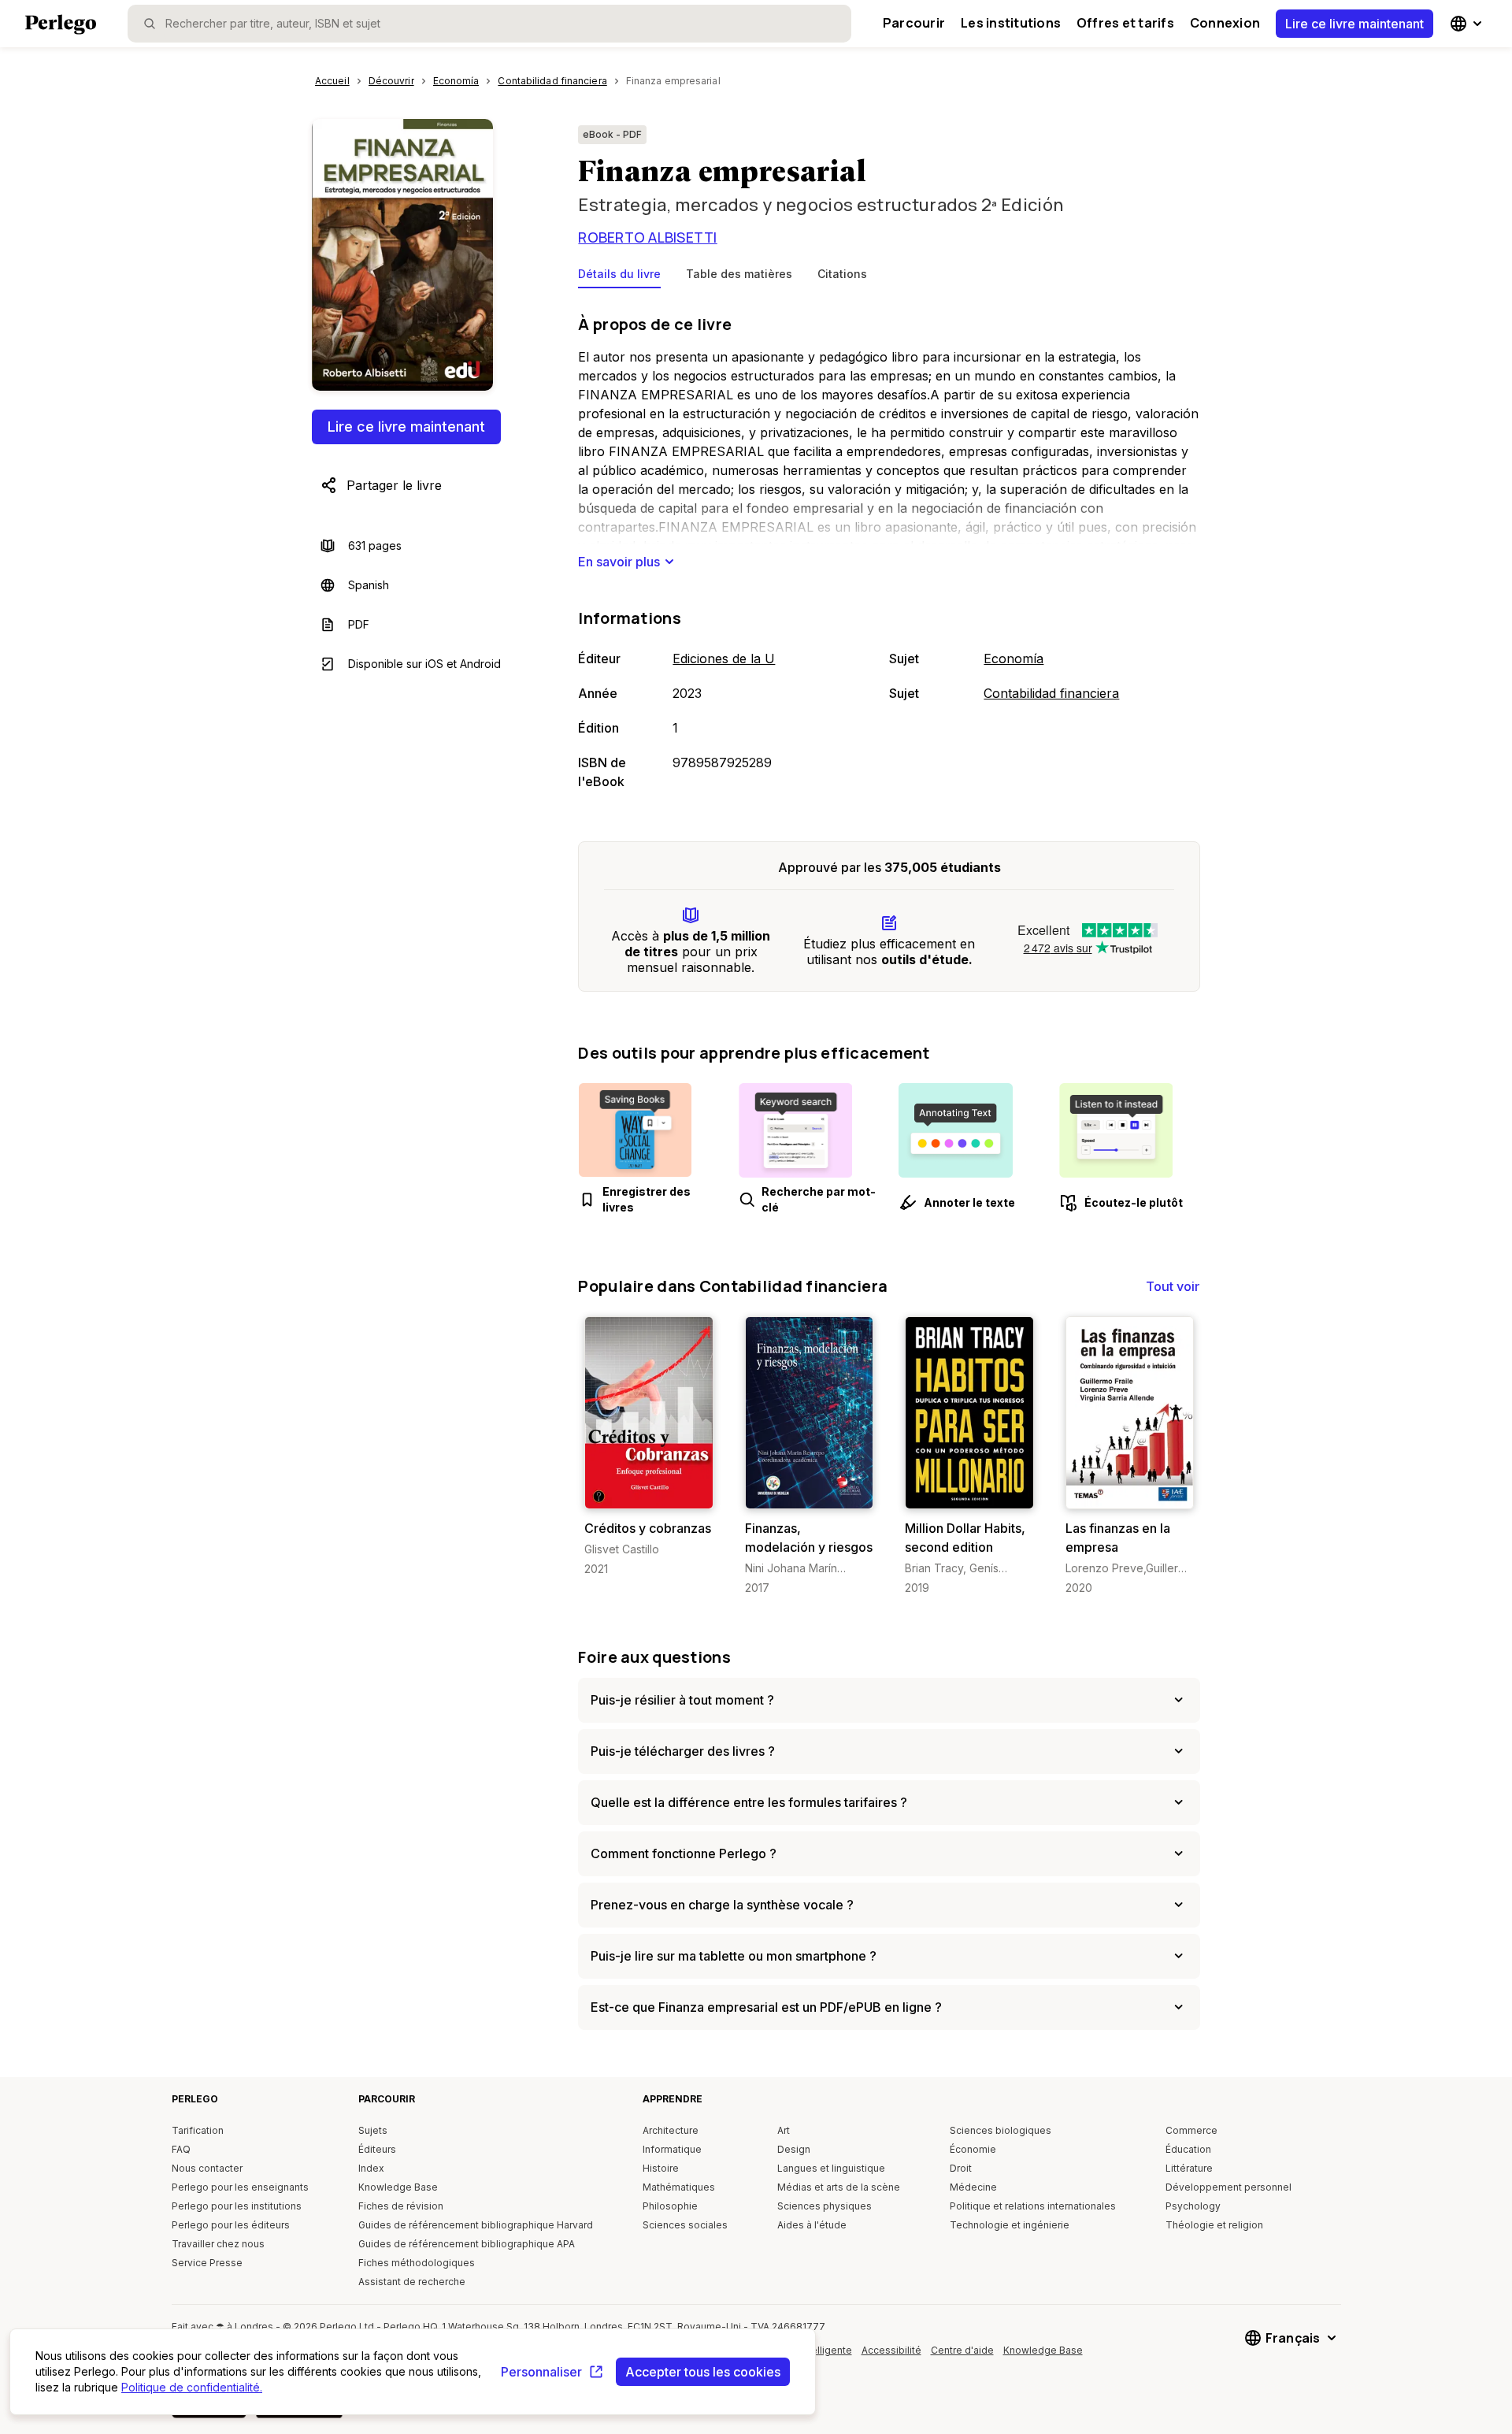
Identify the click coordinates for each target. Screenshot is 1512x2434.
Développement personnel (1228, 2187)
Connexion (1225, 23)
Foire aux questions (654, 1657)
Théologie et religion (1214, 2225)
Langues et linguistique (831, 2168)
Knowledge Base (398, 2187)
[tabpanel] (889, 549)
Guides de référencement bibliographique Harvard (476, 2225)
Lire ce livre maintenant (1354, 24)
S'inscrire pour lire (652, 1493)
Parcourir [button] (914, 23)
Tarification (198, 2130)
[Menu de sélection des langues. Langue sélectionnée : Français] (1468, 24)
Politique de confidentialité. (192, 2387)
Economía (1014, 659)
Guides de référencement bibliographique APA (467, 2244)
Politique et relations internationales (1033, 2206)
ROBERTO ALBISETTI (647, 237)
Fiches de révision (401, 2206)
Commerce (1191, 2130)
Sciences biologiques (1001, 2130)
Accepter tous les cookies (703, 2372)
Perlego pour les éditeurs (231, 2225)
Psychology (1193, 2206)
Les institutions (1011, 23)
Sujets (373, 2130)
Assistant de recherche (412, 2282)
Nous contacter (207, 2168)
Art (784, 2130)
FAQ (181, 2149)
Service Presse (207, 2263)
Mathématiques (679, 2187)
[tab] (619, 277)
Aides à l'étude (812, 2225)
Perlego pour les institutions (237, 2206)
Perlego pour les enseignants (240, 2187)
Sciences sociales (685, 2225)
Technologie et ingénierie (1010, 2225)
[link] (649, 1447)
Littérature (1189, 2168)
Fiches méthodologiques (417, 2263)
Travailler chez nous (218, 2244)
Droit (961, 2168)
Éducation (1188, 2149)
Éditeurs (377, 2149)
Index (371, 2168)
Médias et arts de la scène (839, 2187)
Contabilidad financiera (1051, 693)
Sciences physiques (825, 2206)
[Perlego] (61, 26)
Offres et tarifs (1125, 23)
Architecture (671, 2130)
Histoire (661, 2168)
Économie (973, 2149)
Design (794, 2149)
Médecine (973, 2187)
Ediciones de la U (724, 659)
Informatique (672, 2149)
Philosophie (670, 2206)
